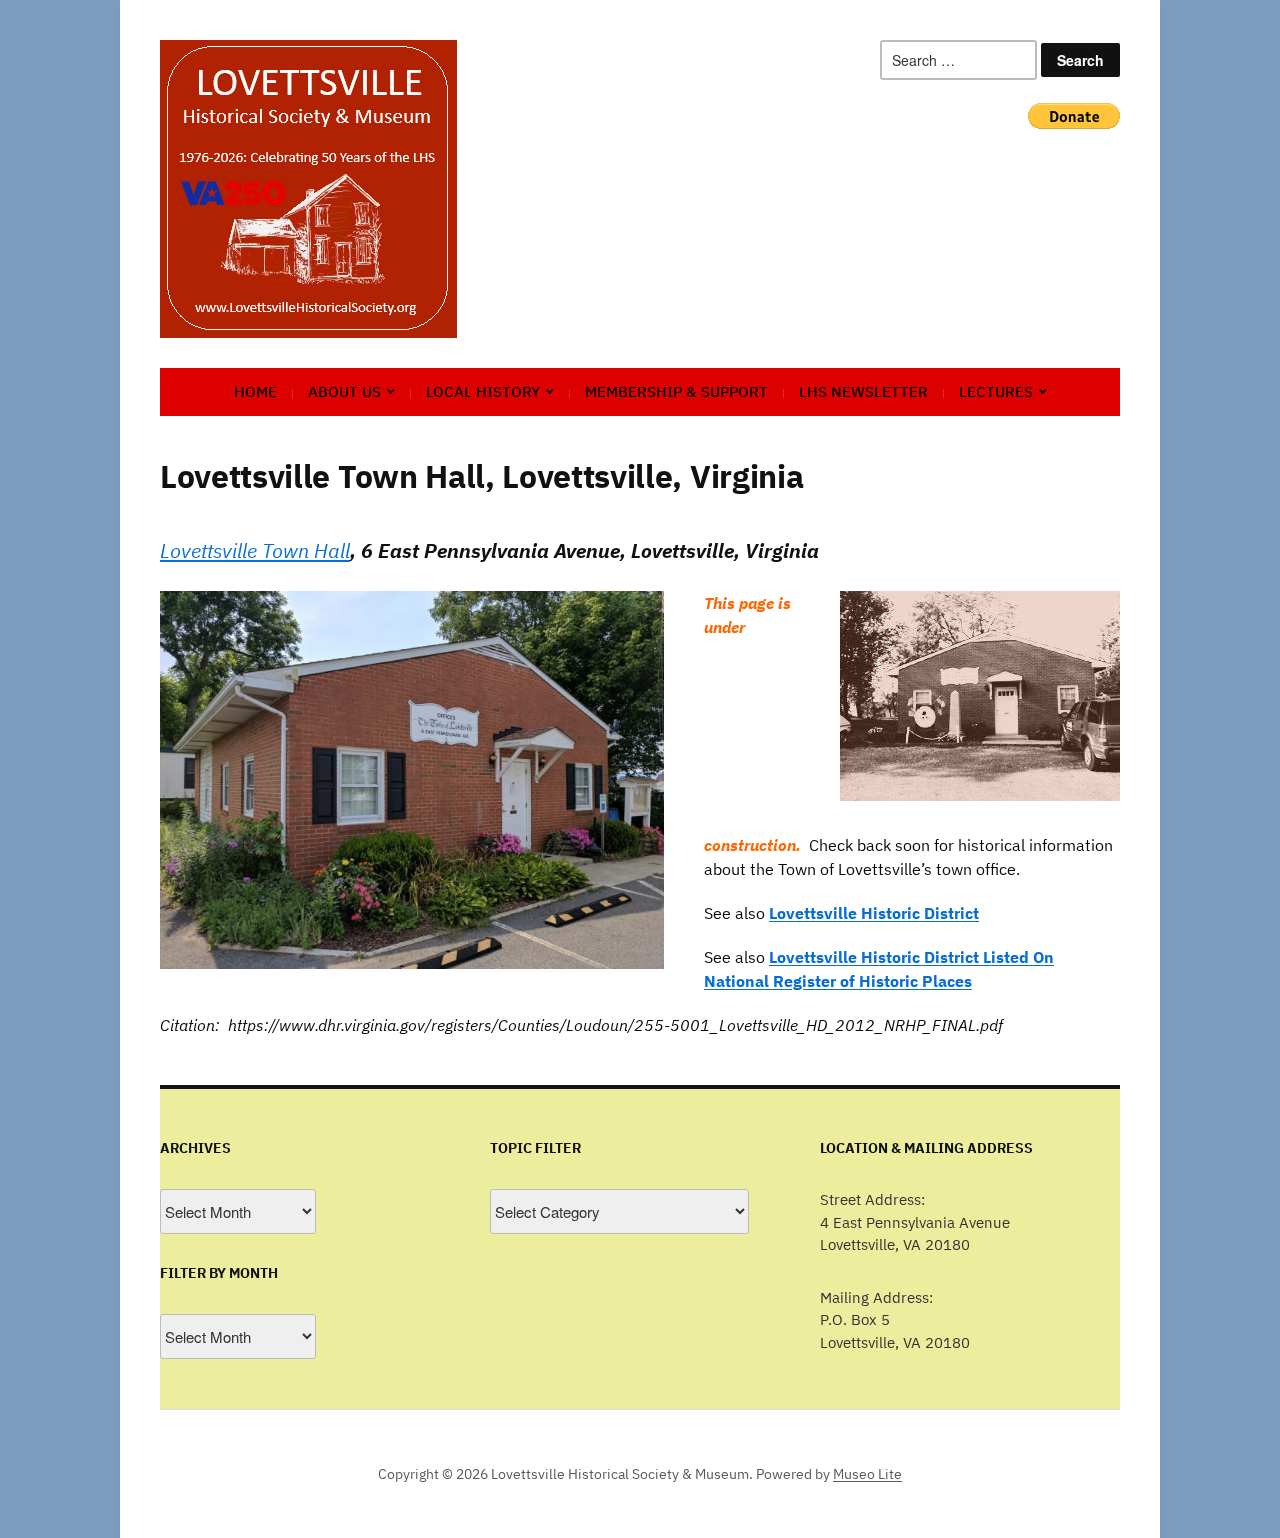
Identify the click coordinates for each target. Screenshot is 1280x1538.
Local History (483, 391)
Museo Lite (867, 1474)
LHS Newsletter (863, 391)
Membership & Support (676, 391)
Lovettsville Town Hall (255, 550)
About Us (344, 391)
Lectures (996, 391)
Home (255, 391)
